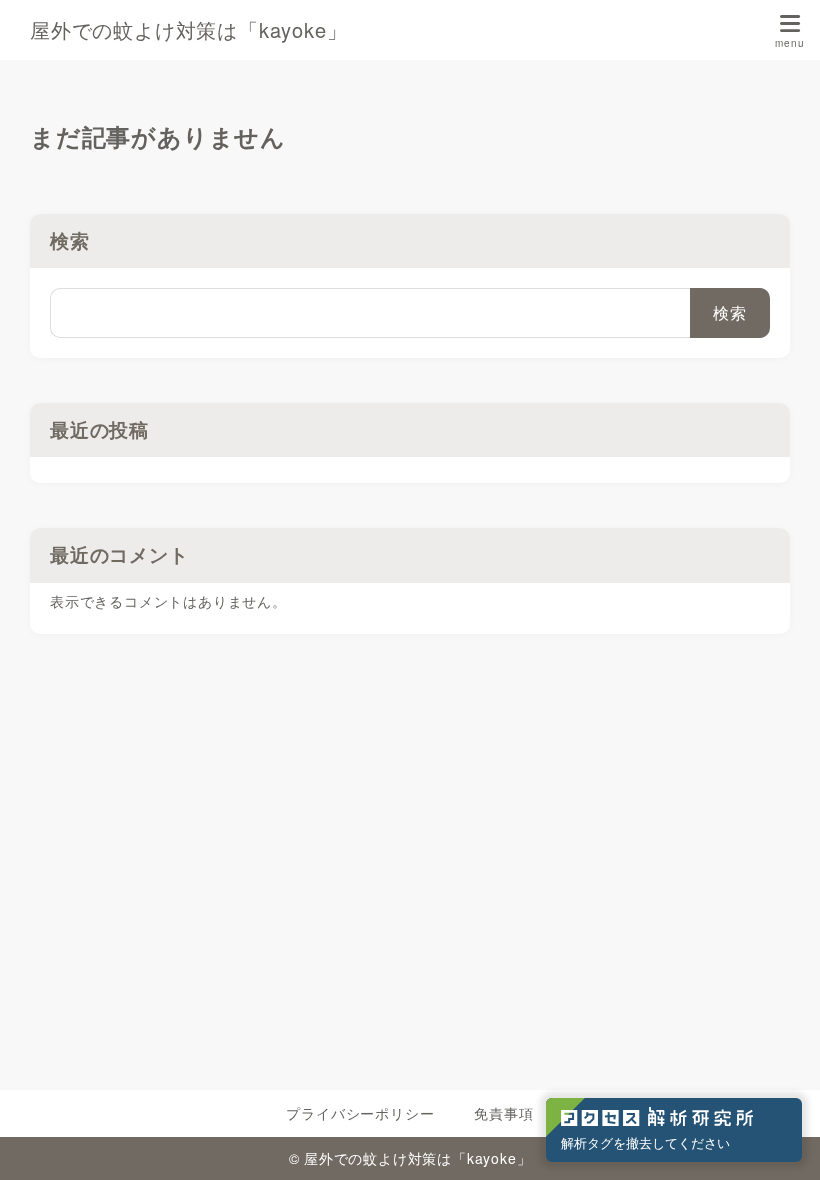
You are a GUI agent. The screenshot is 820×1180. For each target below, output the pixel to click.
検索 (70, 240)
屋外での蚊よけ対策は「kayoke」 (188, 30)
